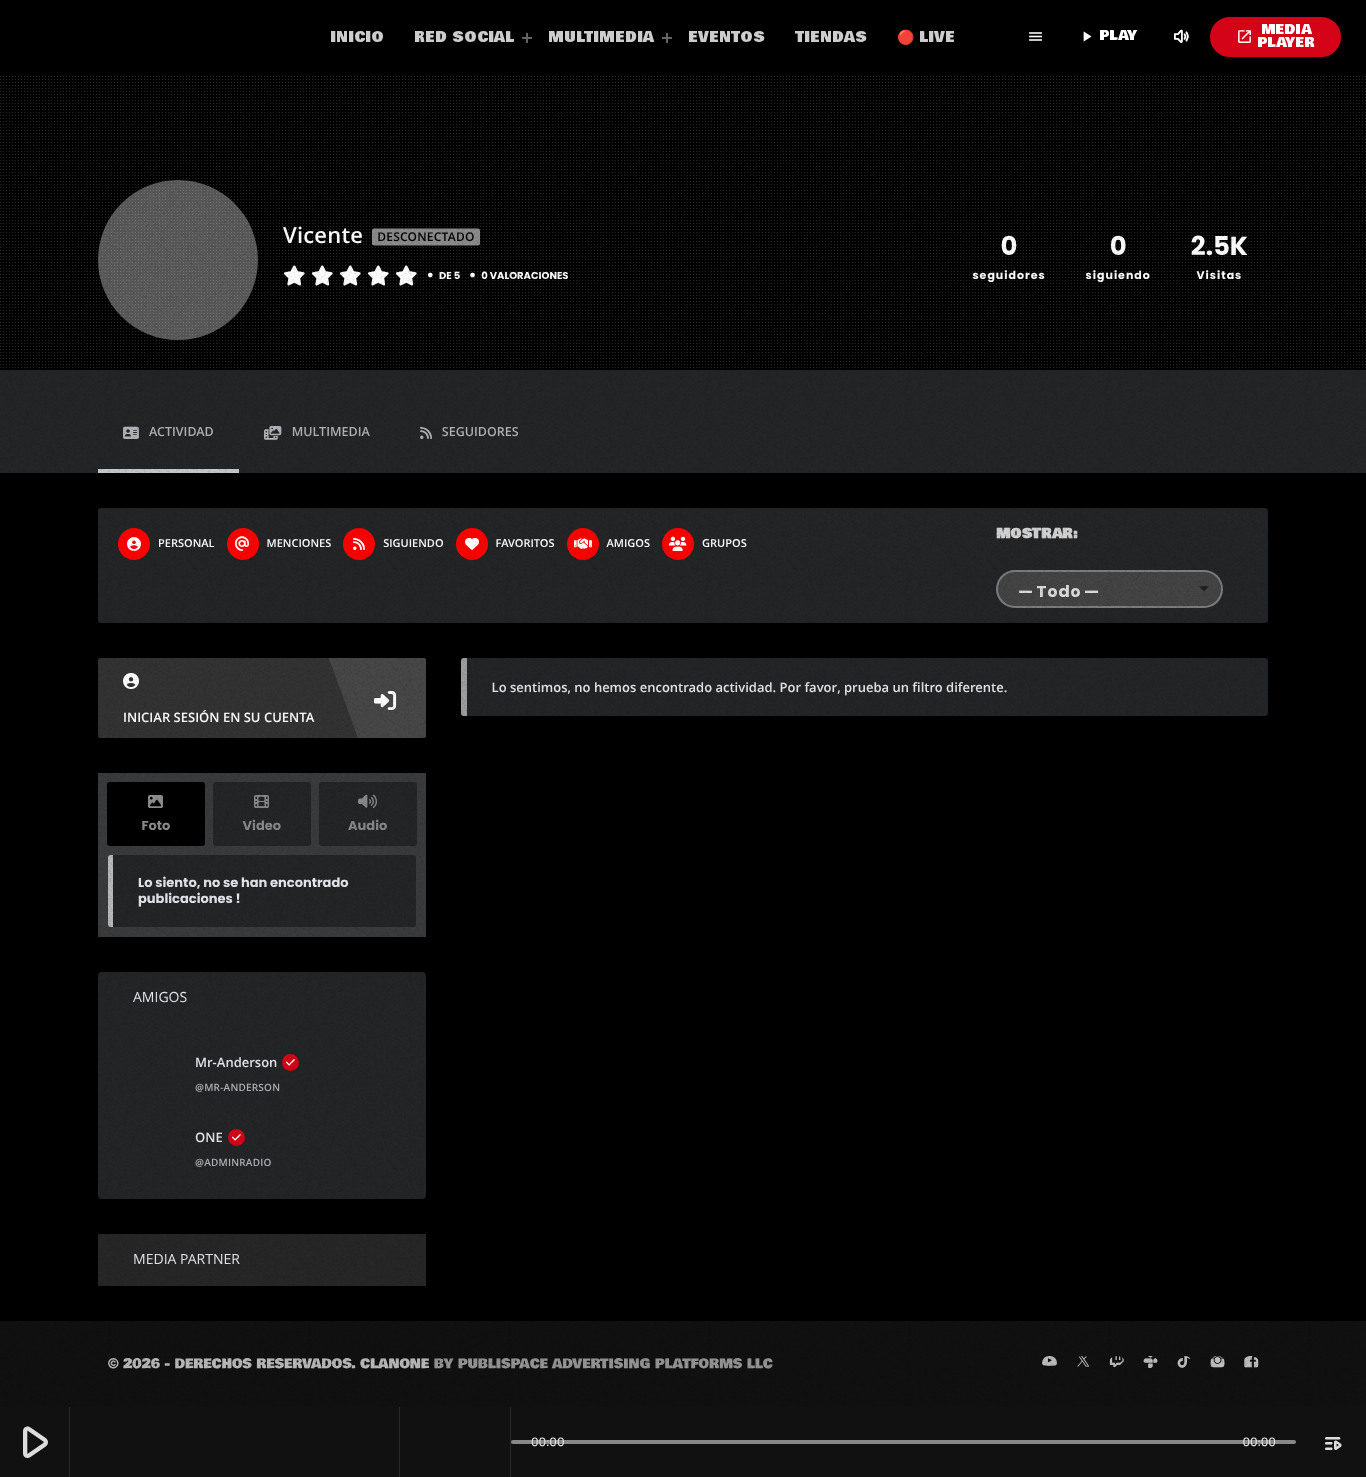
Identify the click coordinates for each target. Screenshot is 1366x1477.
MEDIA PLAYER (1275, 36)
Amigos (628, 543)
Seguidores (480, 431)
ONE (209, 1137)
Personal (186, 543)
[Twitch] (1117, 1363)
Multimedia (331, 431)
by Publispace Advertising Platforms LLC (603, 1364)
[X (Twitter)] (1083, 1363)
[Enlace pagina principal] (165, 37)
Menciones (299, 543)
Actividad (181, 431)
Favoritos (525, 543)
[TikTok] (1184, 1363)
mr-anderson (236, 1062)
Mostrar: (1037, 534)
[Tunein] (1151, 1363)
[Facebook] (1251, 1363)
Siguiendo (413, 543)
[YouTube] (1050, 1363)
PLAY (1107, 36)
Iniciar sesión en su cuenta (218, 717)
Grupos (724, 543)
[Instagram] (1218, 1363)
